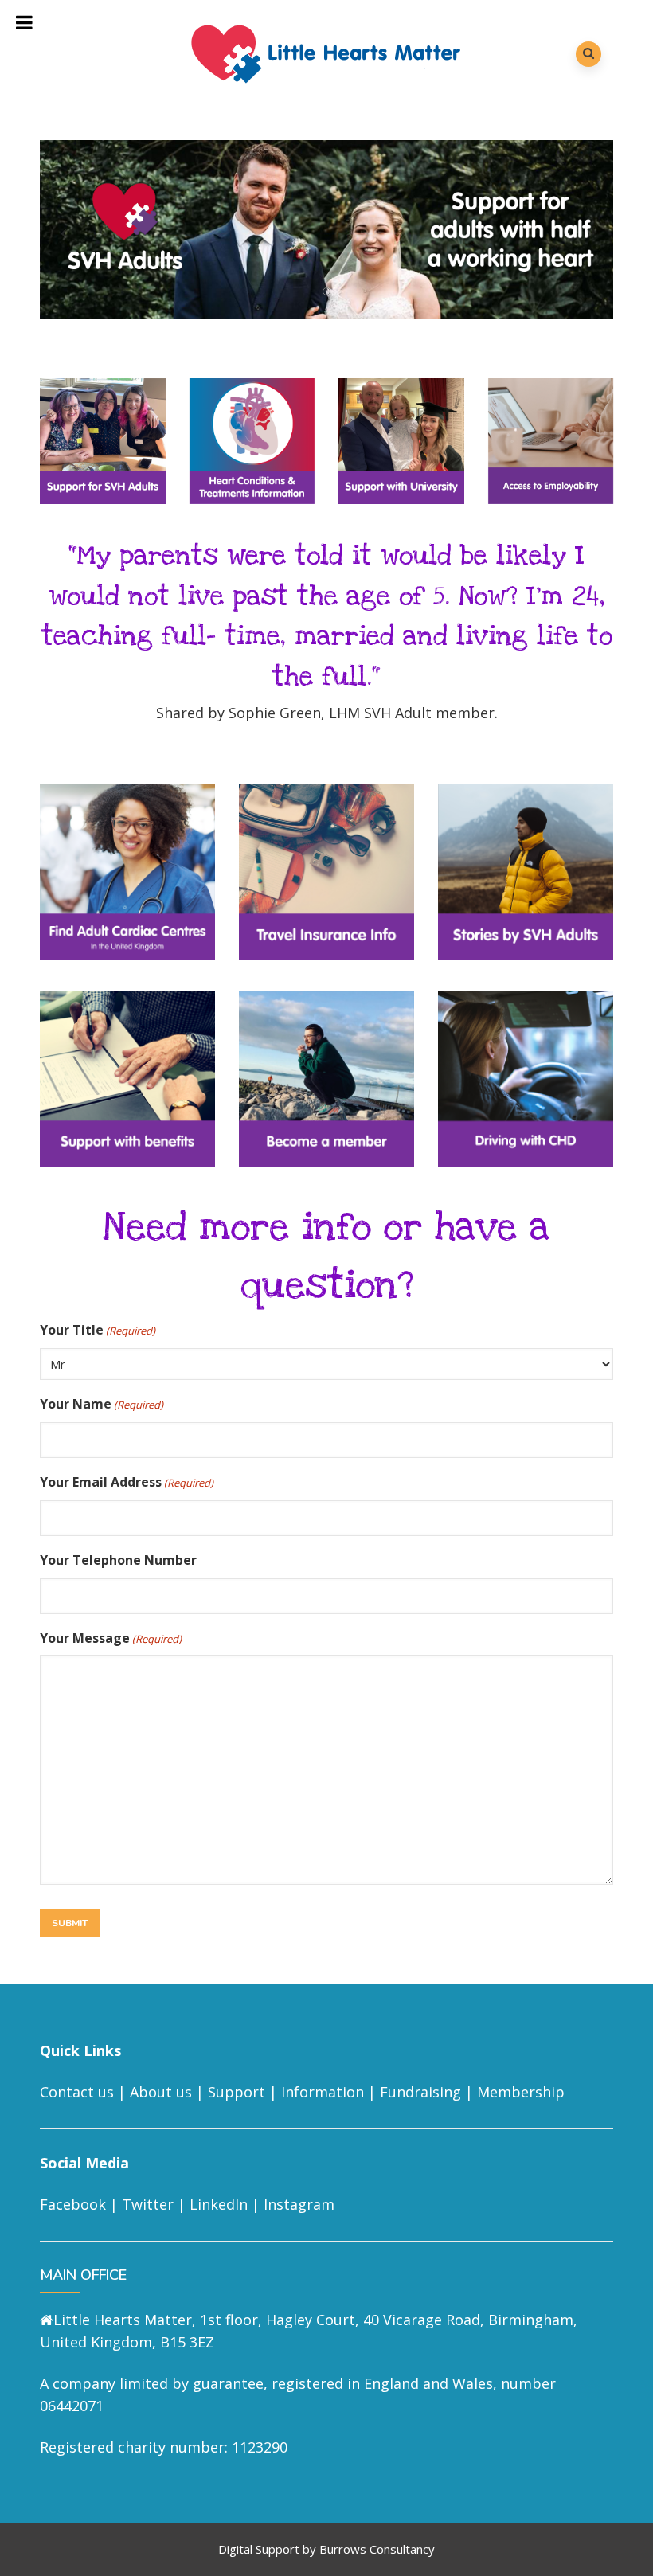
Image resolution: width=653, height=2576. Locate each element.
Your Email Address (127, 1482)
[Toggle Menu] (25, 22)
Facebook (73, 2204)
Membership (521, 2092)
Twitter (148, 2204)
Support (237, 2092)
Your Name (102, 1404)
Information (323, 2092)
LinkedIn (219, 2204)
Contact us (77, 2092)
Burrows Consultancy (377, 2549)
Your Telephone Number (118, 1560)
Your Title (98, 1330)
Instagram (299, 2204)
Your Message (111, 1638)
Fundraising (420, 2092)
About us (161, 2092)
